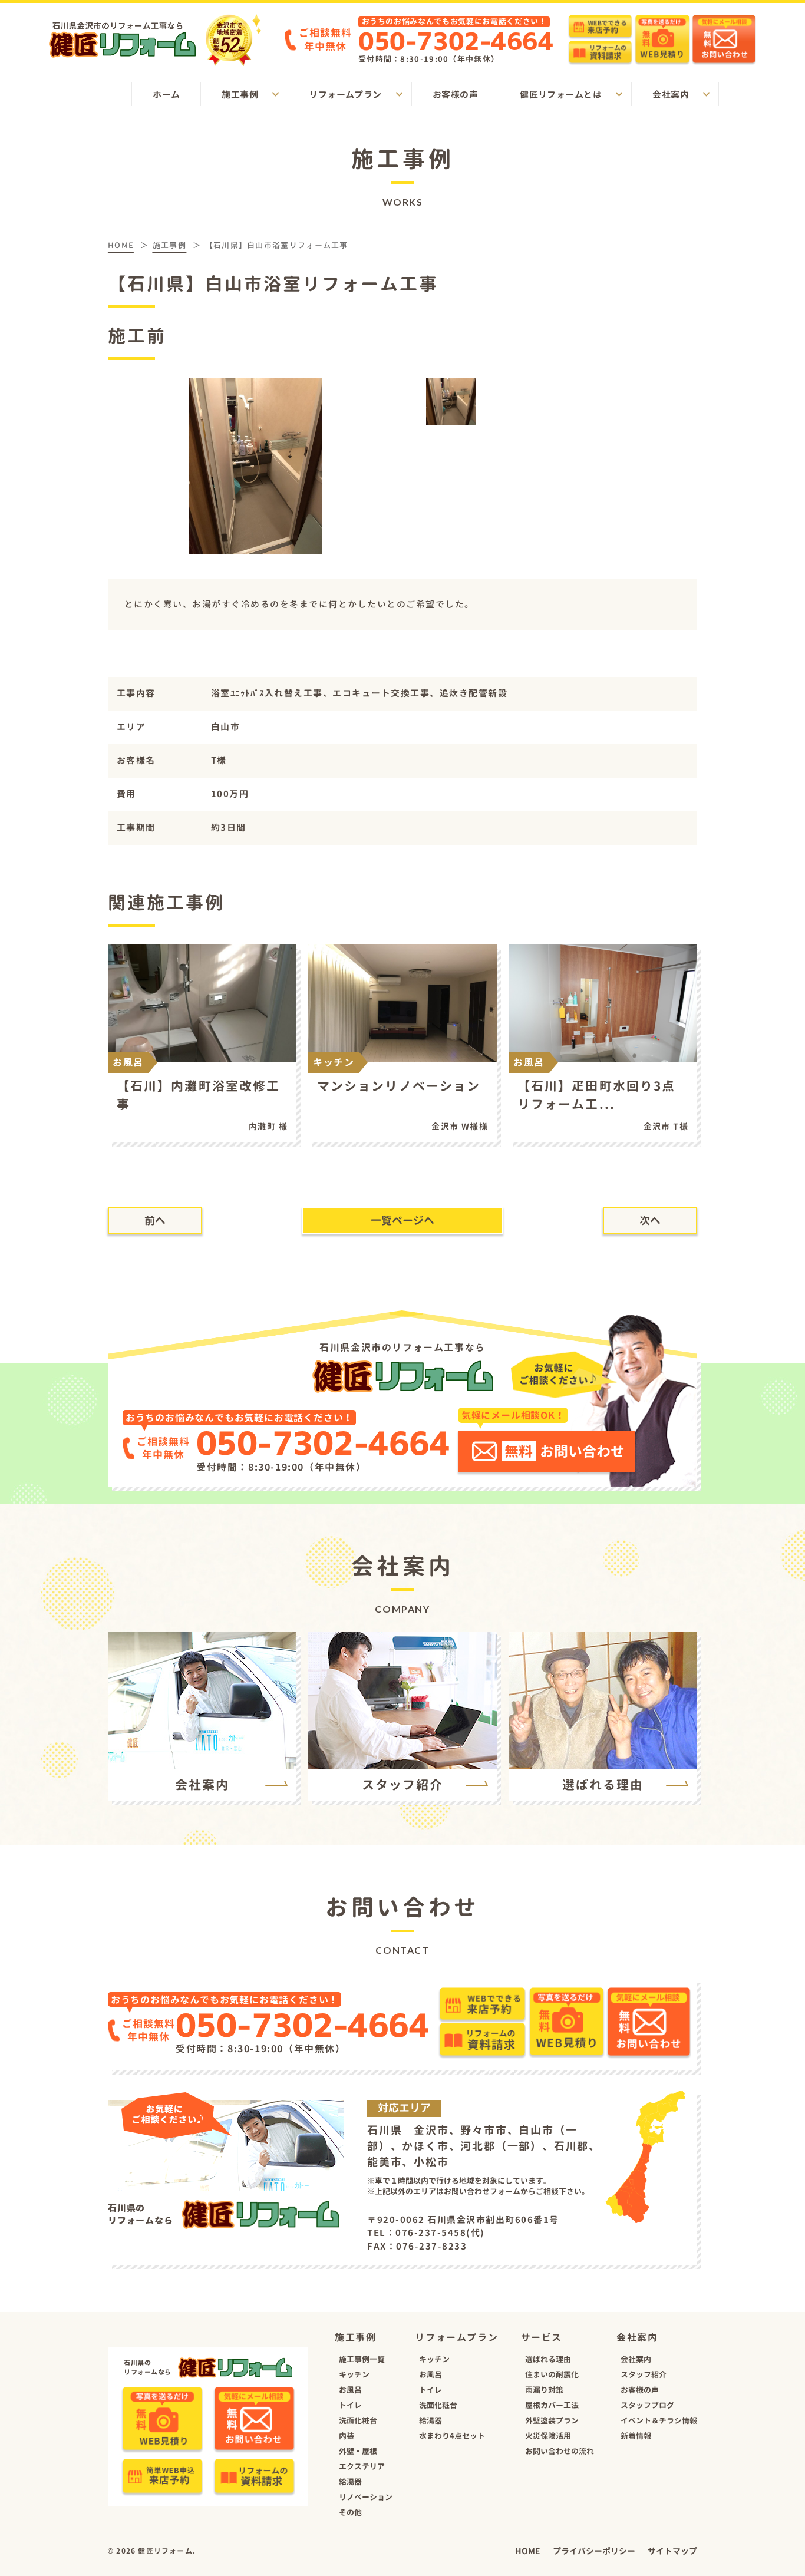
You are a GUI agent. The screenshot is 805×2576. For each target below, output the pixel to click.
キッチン (354, 2374)
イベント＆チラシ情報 (659, 2420)
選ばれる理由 (548, 2359)
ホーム (166, 95)
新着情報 (636, 2436)
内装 (347, 2436)
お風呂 (350, 2390)
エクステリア (362, 2466)
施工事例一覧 (362, 2359)
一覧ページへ (402, 1221)
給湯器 (350, 2482)
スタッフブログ (647, 2405)
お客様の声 (455, 95)
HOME (528, 2551)
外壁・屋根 (358, 2451)
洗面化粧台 (358, 2420)
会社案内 (636, 2359)
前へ (155, 1221)
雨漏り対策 (544, 2390)
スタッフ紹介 (644, 2374)
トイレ (350, 2405)
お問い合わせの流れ (560, 2451)
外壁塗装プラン (552, 2420)
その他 (350, 2512)
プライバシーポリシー (594, 2551)
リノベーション (366, 2497)
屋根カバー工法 (552, 2405)
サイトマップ (672, 2551)
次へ (650, 1221)
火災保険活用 (548, 2436)
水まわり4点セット (452, 2436)
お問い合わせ (565, 1451)
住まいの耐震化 (552, 2374)
